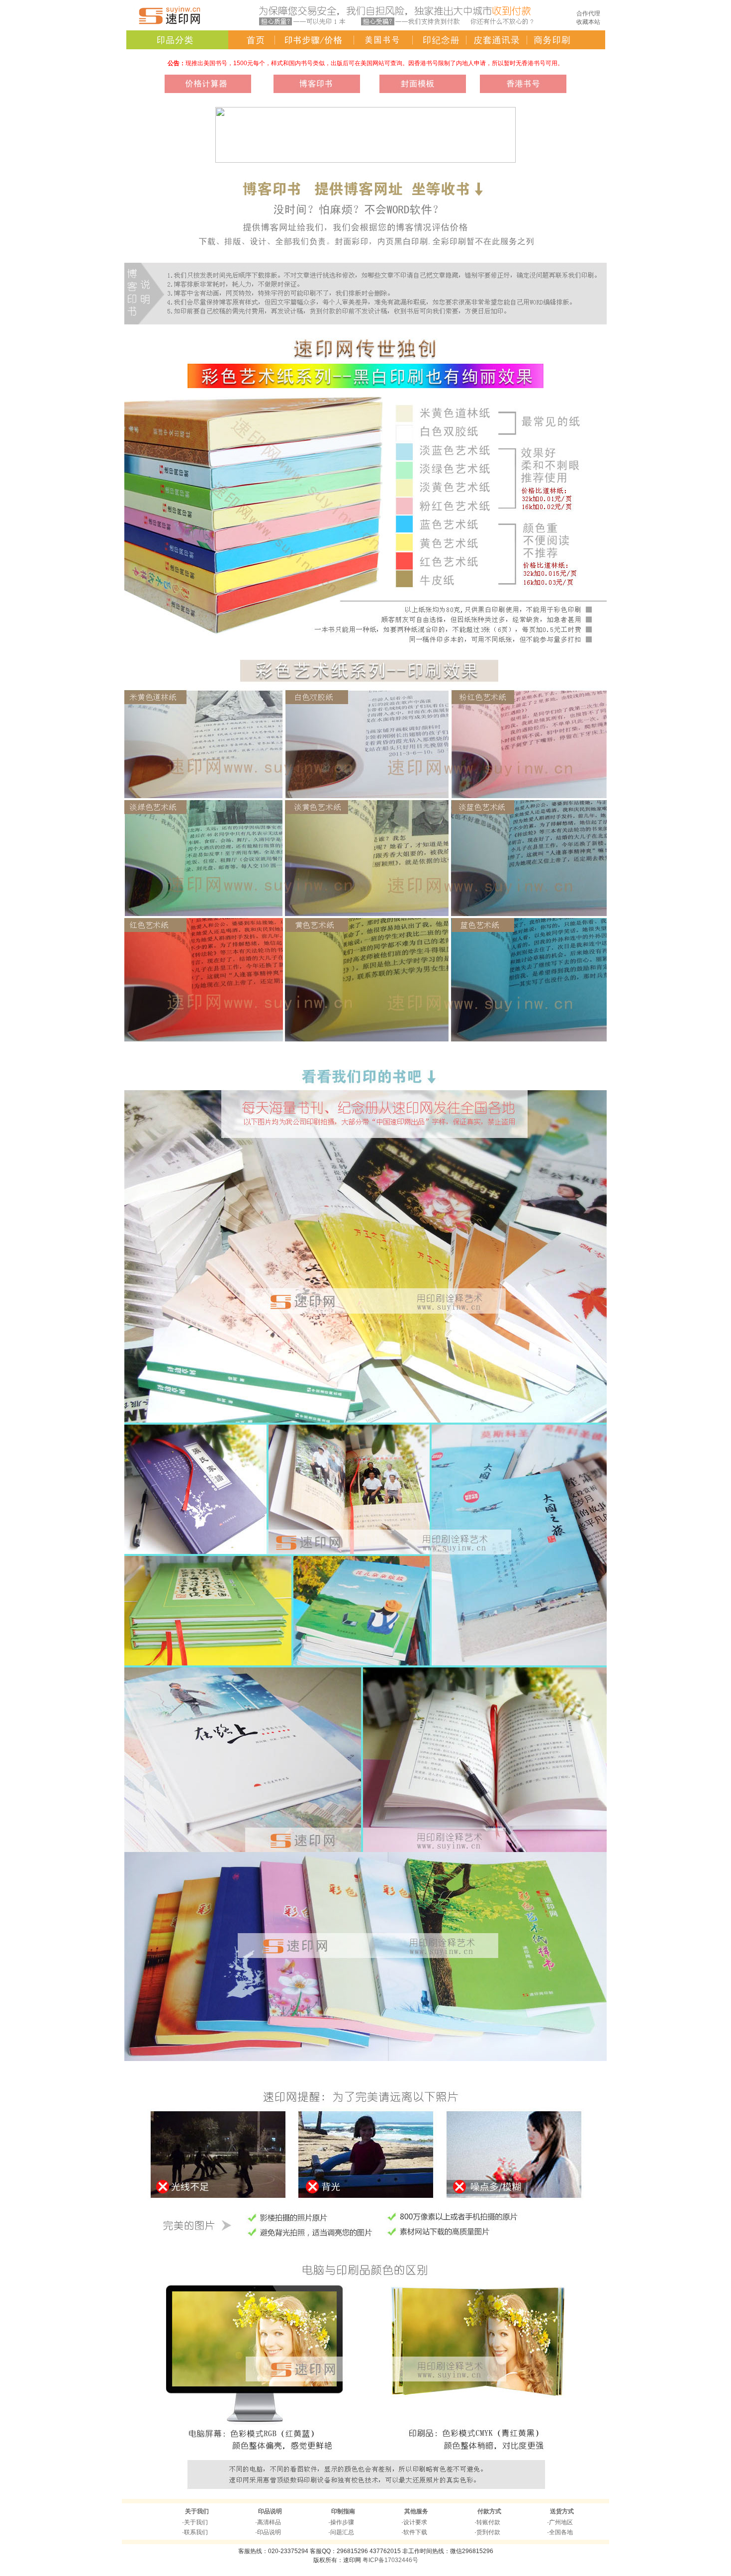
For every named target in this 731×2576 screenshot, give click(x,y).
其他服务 (416, 2511)
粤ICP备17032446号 (390, 2560)
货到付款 (488, 2532)
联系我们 (196, 2532)
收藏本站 (588, 22)
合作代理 (588, 13)
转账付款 (488, 2522)
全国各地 (561, 2532)
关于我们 (197, 2511)
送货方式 (562, 2511)
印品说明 (270, 2511)
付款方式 (489, 2511)
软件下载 (415, 2532)
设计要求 (415, 2522)
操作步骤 (342, 2522)
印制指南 (343, 2511)
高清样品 (269, 2522)
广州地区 (561, 2522)
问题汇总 (342, 2532)
